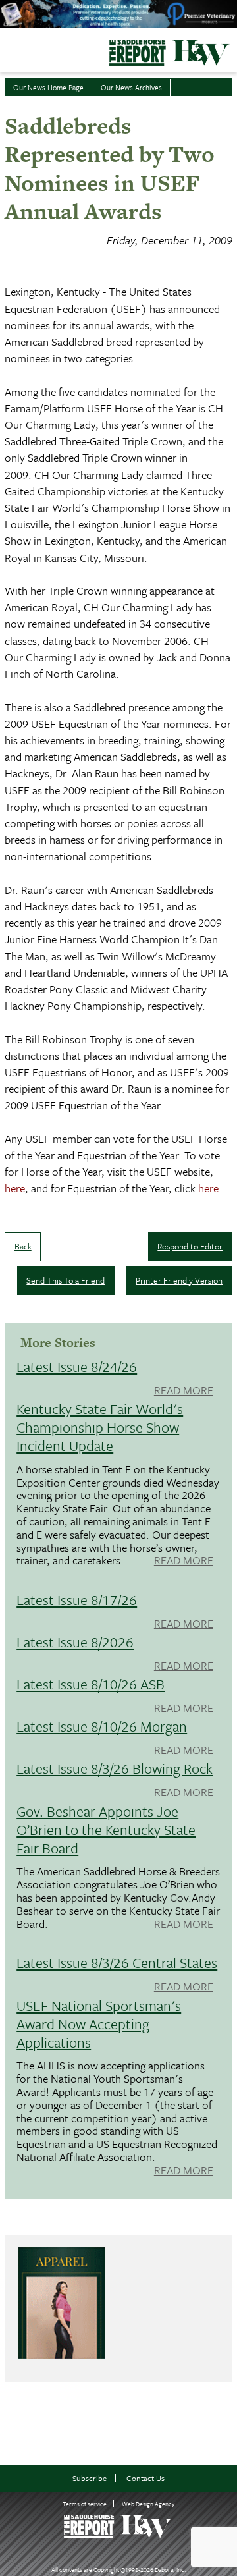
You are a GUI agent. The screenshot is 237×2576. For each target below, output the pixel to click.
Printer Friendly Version (179, 1280)
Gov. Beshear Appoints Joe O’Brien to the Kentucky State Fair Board (106, 1829)
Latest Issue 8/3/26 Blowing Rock (115, 1768)
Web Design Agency (148, 2504)
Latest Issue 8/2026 (75, 1642)
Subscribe (90, 2478)
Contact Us (145, 2478)
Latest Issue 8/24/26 (77, 1366)
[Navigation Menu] (9, 49)
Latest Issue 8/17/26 (77, 1600)
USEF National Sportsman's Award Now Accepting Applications (99, 2024)
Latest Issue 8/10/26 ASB (91, 1684)
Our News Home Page (48, 87)
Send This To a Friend (66, 1280)
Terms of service (85, 2504)
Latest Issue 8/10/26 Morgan (102, 1726)
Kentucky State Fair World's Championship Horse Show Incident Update (100, 1427)
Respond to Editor (190, 1246)
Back (23, 1246)
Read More (184, 1391)
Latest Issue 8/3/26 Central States (117, 1962)
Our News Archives (131, 87)
